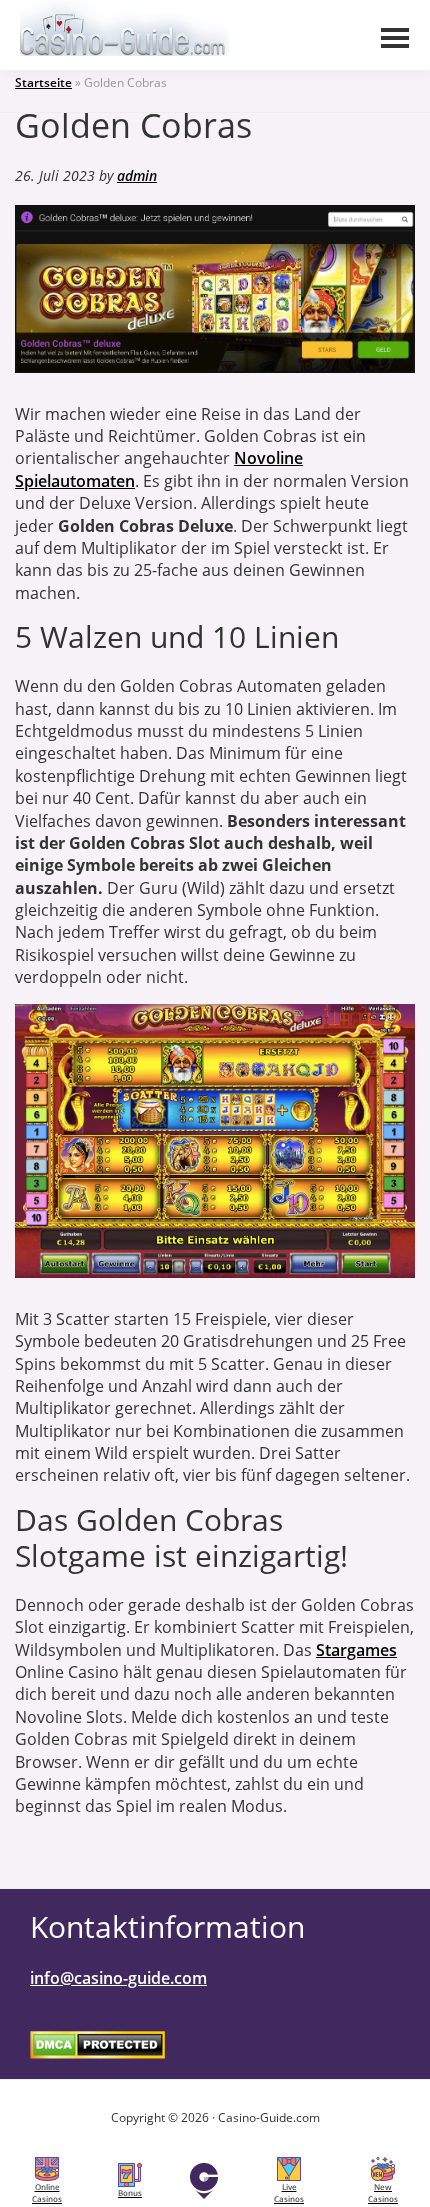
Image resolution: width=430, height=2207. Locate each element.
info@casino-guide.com (118, 1978)
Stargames (356, 1650)
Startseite (43, 82)
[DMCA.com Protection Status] (97, 2044)
